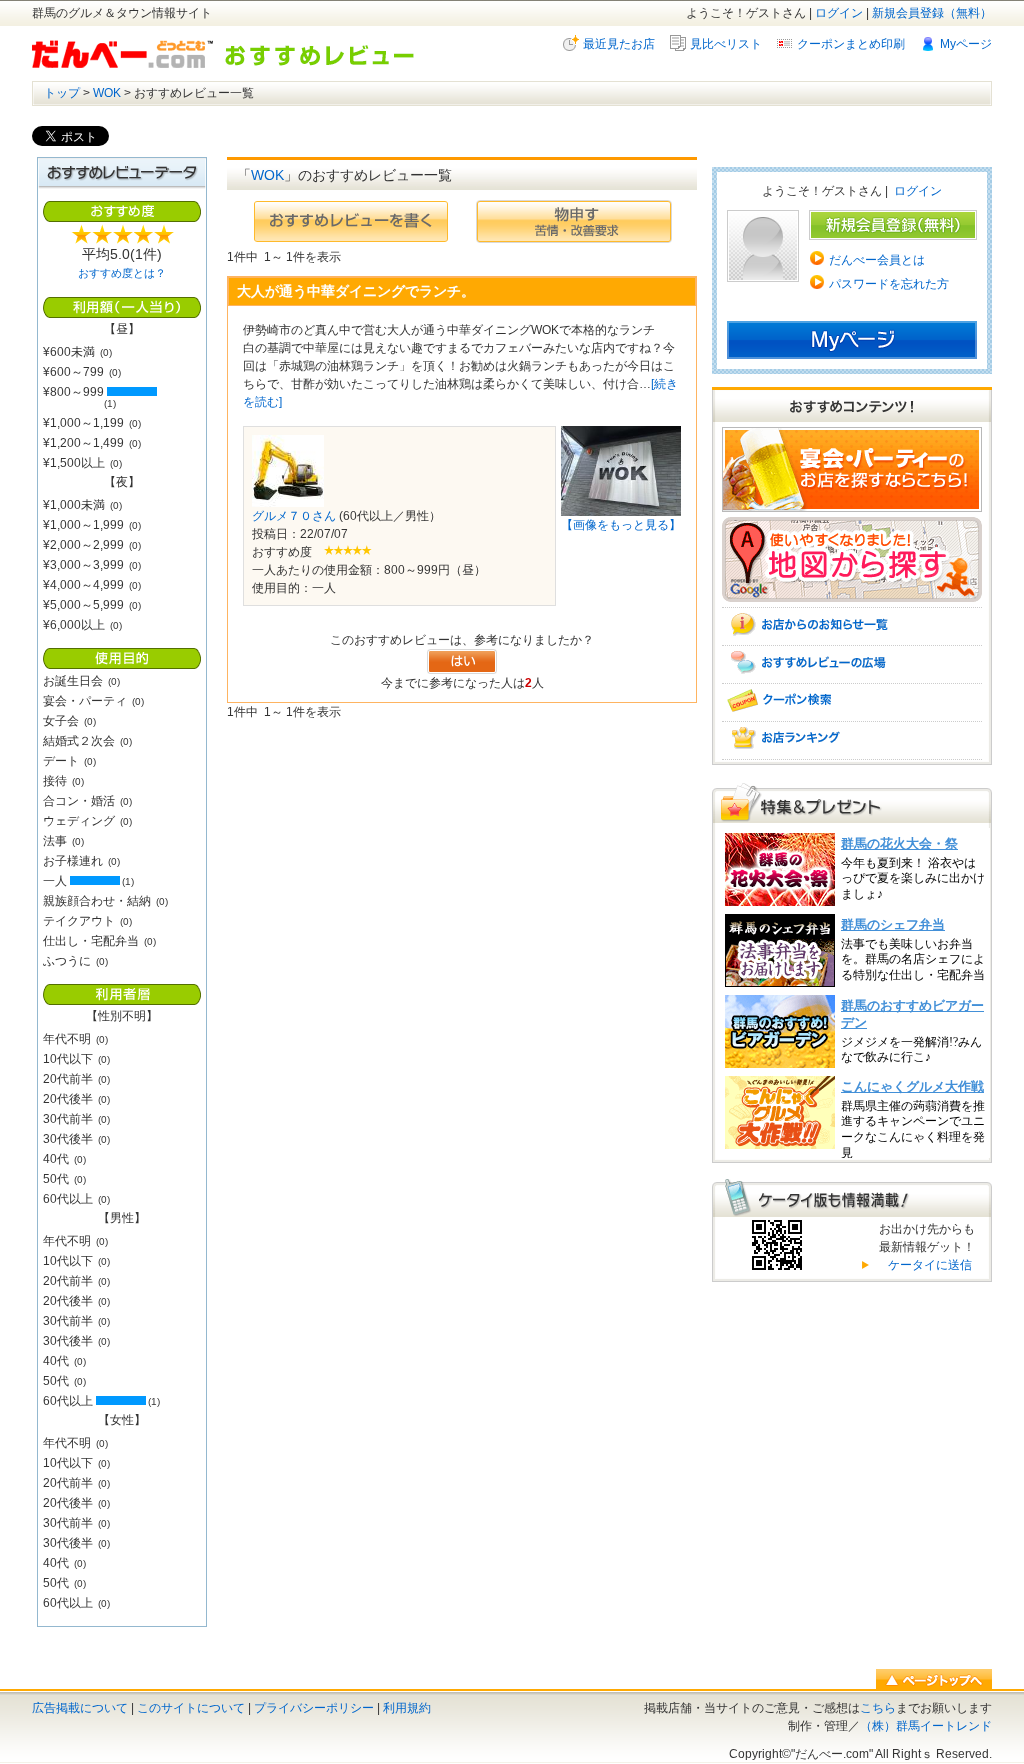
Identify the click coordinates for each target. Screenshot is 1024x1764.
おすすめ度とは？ (122, 273)
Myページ (966, 44)
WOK (107, 93)
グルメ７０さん (294, 516)
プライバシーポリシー (314, 1708)
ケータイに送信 (927, 1265)
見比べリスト (726, 44)
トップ (62, 93)
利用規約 (407, 1708)
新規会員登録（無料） (932, 13)
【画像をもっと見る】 (621, 525)
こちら (878, 1708)
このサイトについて (191, 1708)
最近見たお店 (619, 44)
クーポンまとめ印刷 (851, 44)
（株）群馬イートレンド (926, 1726)
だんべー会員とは (877, 260)
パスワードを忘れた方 (889, 284)
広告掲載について (80, 1708)
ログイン (839, 13)
